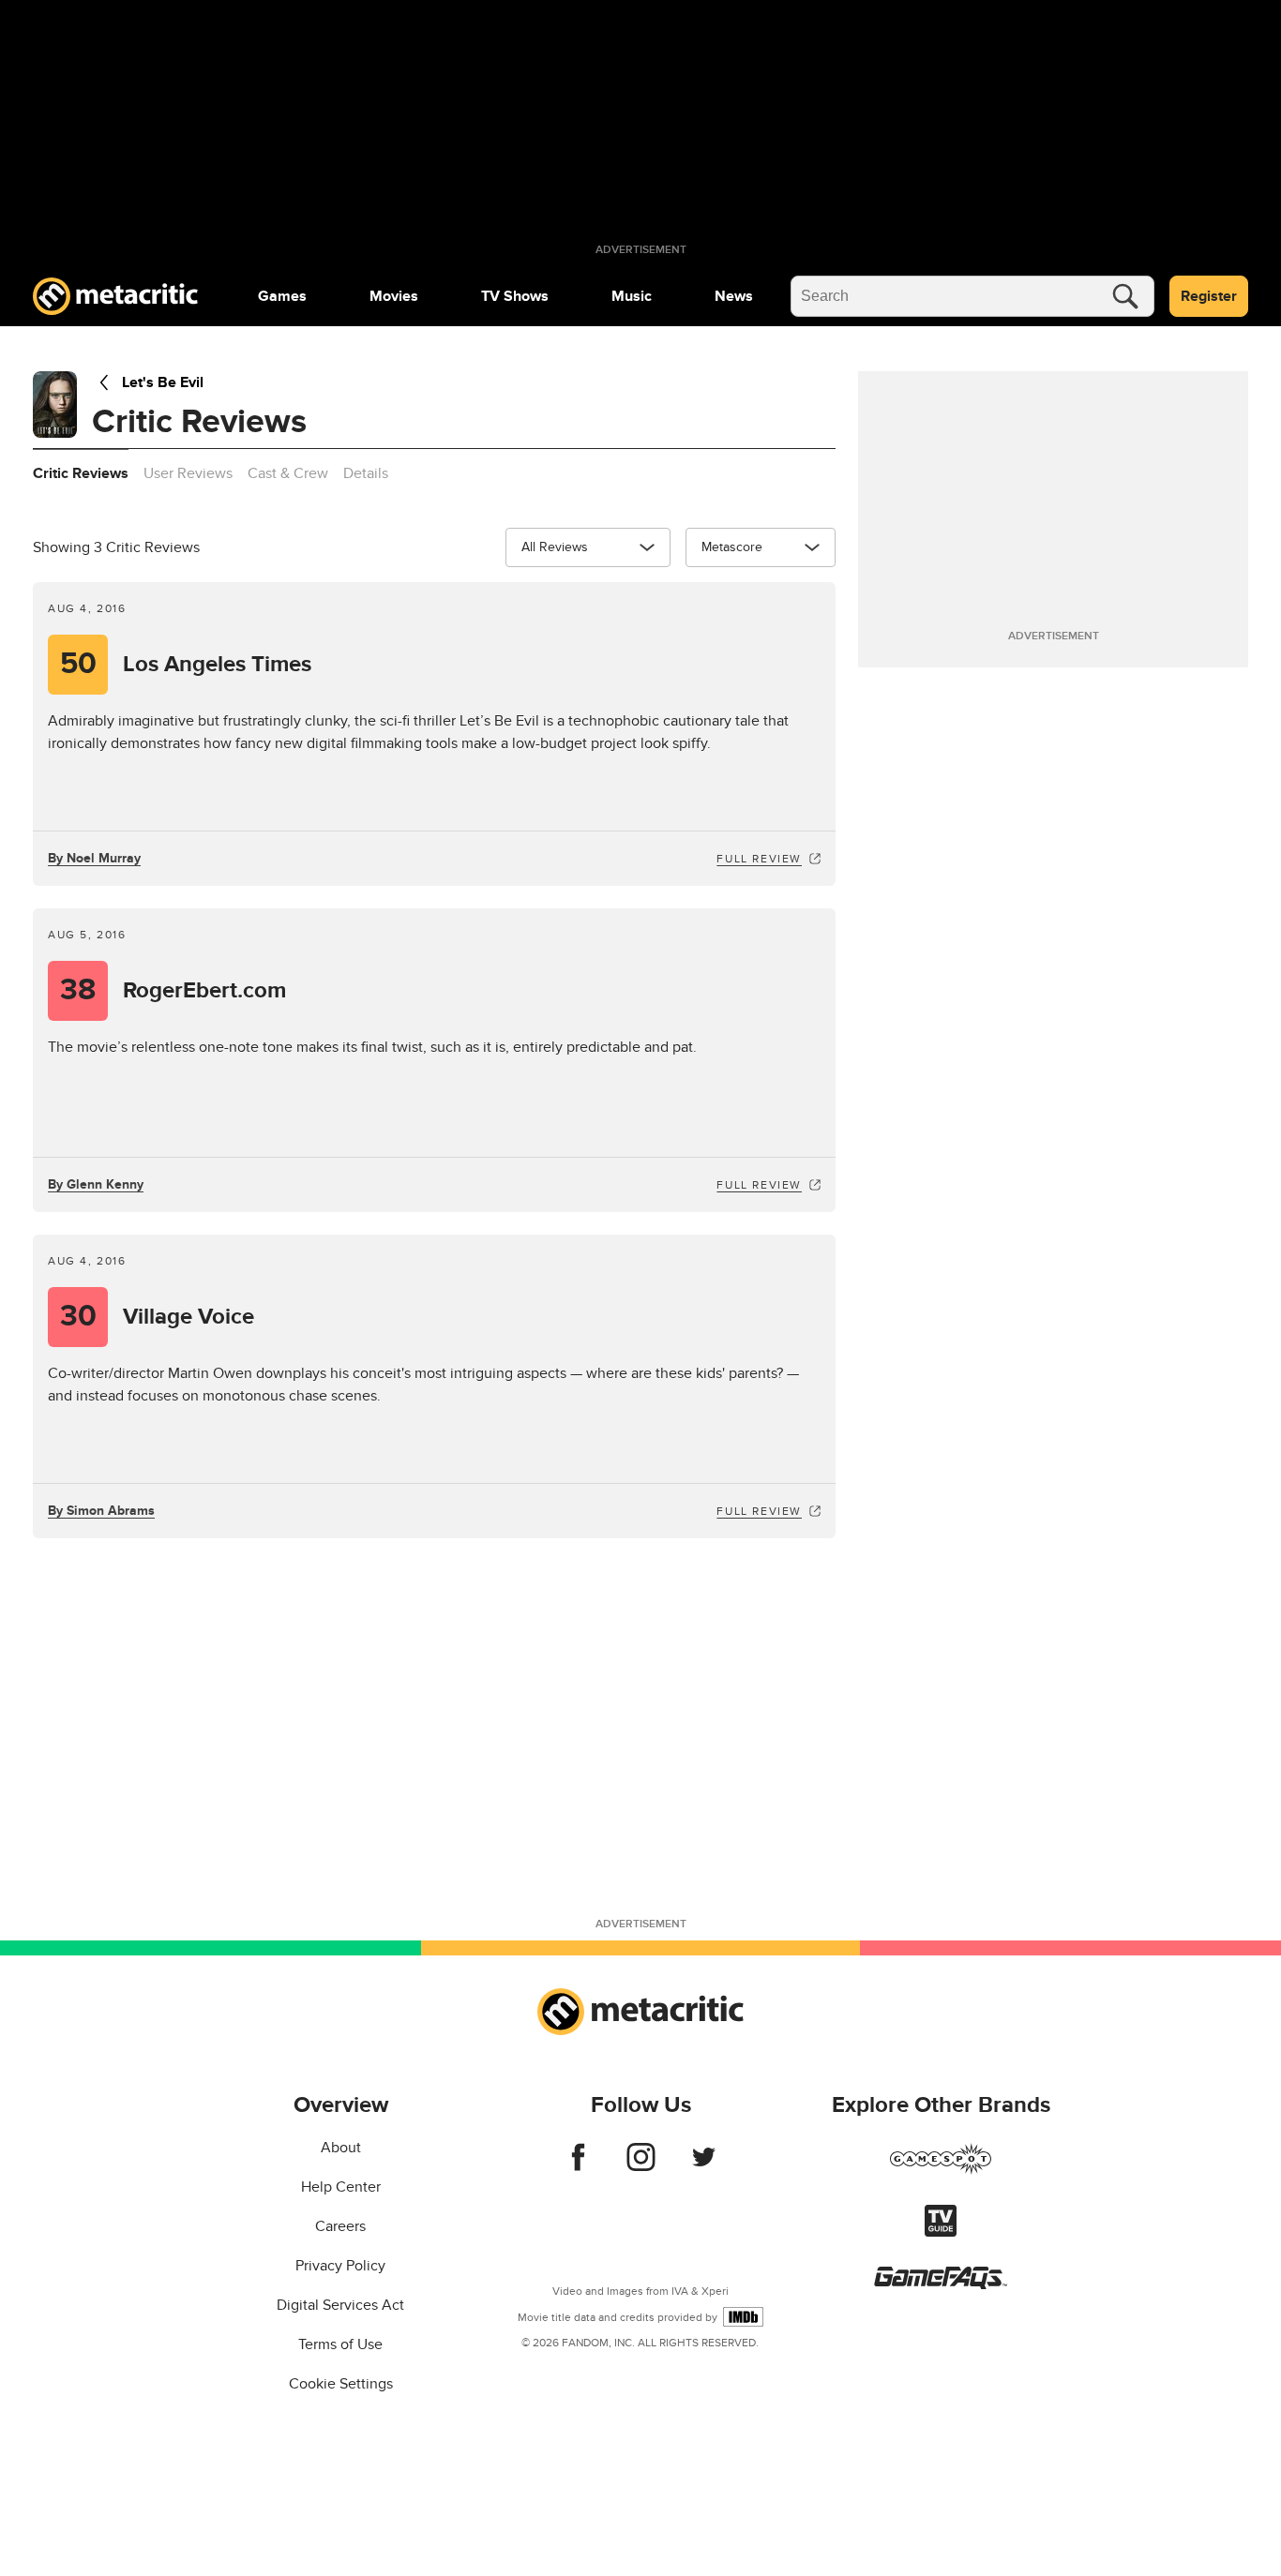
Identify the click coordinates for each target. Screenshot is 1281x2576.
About (341, 2148)
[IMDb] (743, 2317)
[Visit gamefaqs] (941, 2284)
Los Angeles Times (186, 664)
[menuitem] (282, 296)
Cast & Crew (288, 473)
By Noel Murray (94, 858)
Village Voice (158, 1317)
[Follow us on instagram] (641, 2166)
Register (1209, 296)
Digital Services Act (340, 2305)
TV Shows (515, 296)
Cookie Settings (341, 2384)
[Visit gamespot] (941, 2170)
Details (366, 473)
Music (632, 296)
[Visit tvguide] (941, 2232)
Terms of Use (340, 2344)
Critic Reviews (81, 473)
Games (282, 296)
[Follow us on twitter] (704, 2166)
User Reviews (188, 473)
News (734, 296)
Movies (394, 296)
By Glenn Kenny (96, 1184)
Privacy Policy (340, 2266)
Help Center (341, 2187)
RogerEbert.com (173, 990)
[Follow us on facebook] (578, 2166)
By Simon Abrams (101, 1511)
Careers (340, 2226)
